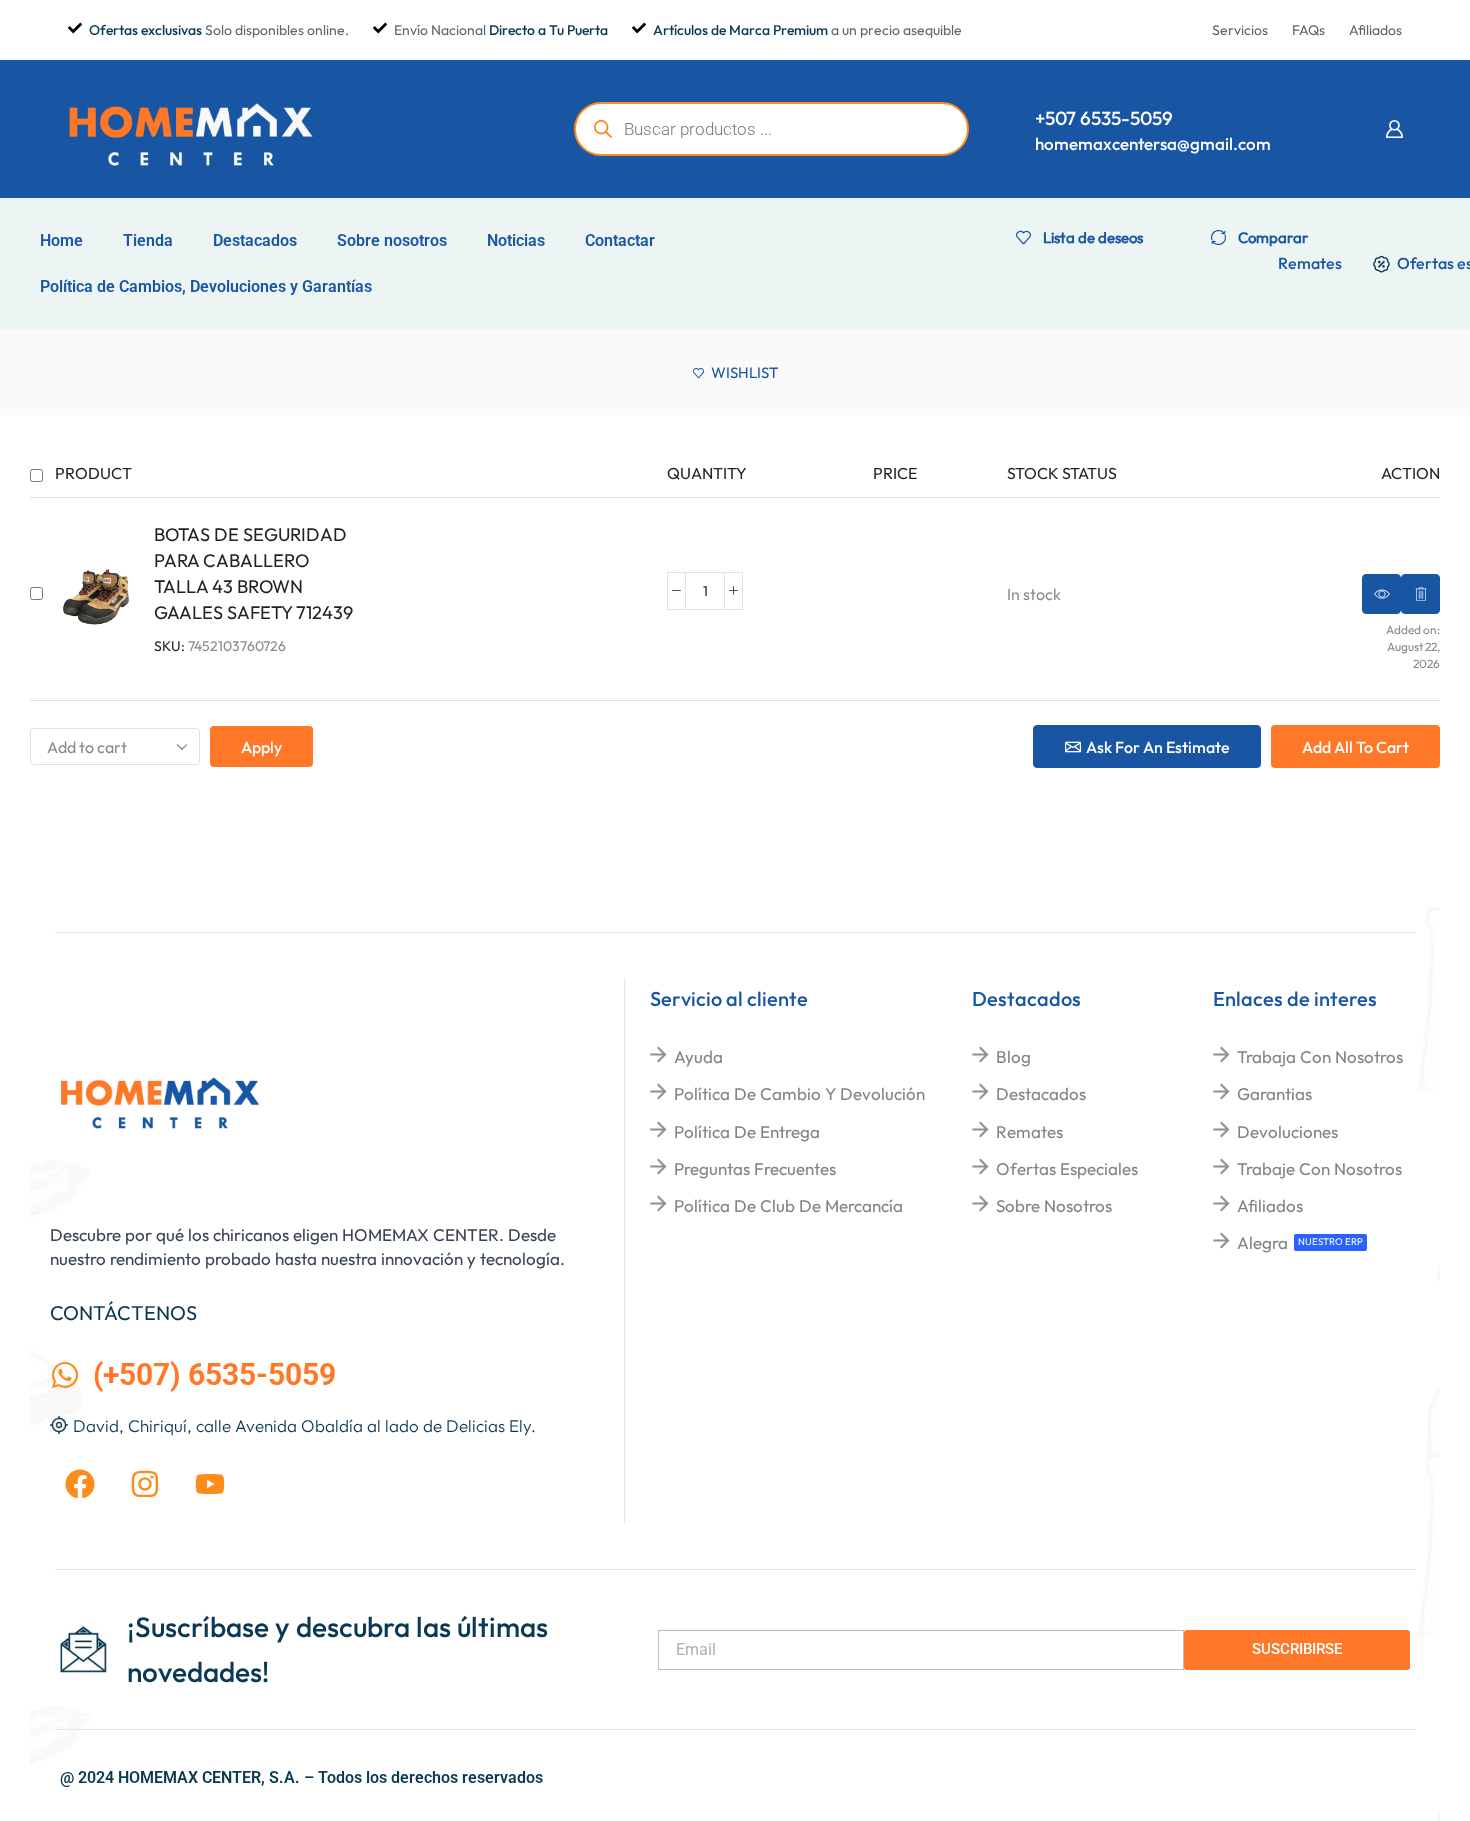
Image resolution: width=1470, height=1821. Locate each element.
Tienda (148, 240)
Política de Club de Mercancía (788, 1205)
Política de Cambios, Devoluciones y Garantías (206, 286)
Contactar (620, 240)
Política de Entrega (747, 1131)
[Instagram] (145, 1484)
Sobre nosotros (392, 240)
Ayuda (698, 1056)
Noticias (516, 240)
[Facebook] (80, 1484)
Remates (1029, 1131)
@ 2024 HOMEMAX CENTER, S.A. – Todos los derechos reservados (301, 1777)
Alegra (1262, 1242)
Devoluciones (1287, 1131)
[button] (1394, 129)
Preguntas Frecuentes (755, 1168)
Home (61, 240)
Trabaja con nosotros (1320, 1056)
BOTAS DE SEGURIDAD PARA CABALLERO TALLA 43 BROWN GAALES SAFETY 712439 (253, 573)
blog (1013, 1056)
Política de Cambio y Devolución (799, 1093)
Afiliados (1270, 1205)
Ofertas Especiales (1067, 1168)
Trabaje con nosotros (1319, 1168)
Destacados (255, 240)
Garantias (1274, 1093)
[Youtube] (210, 1484)
